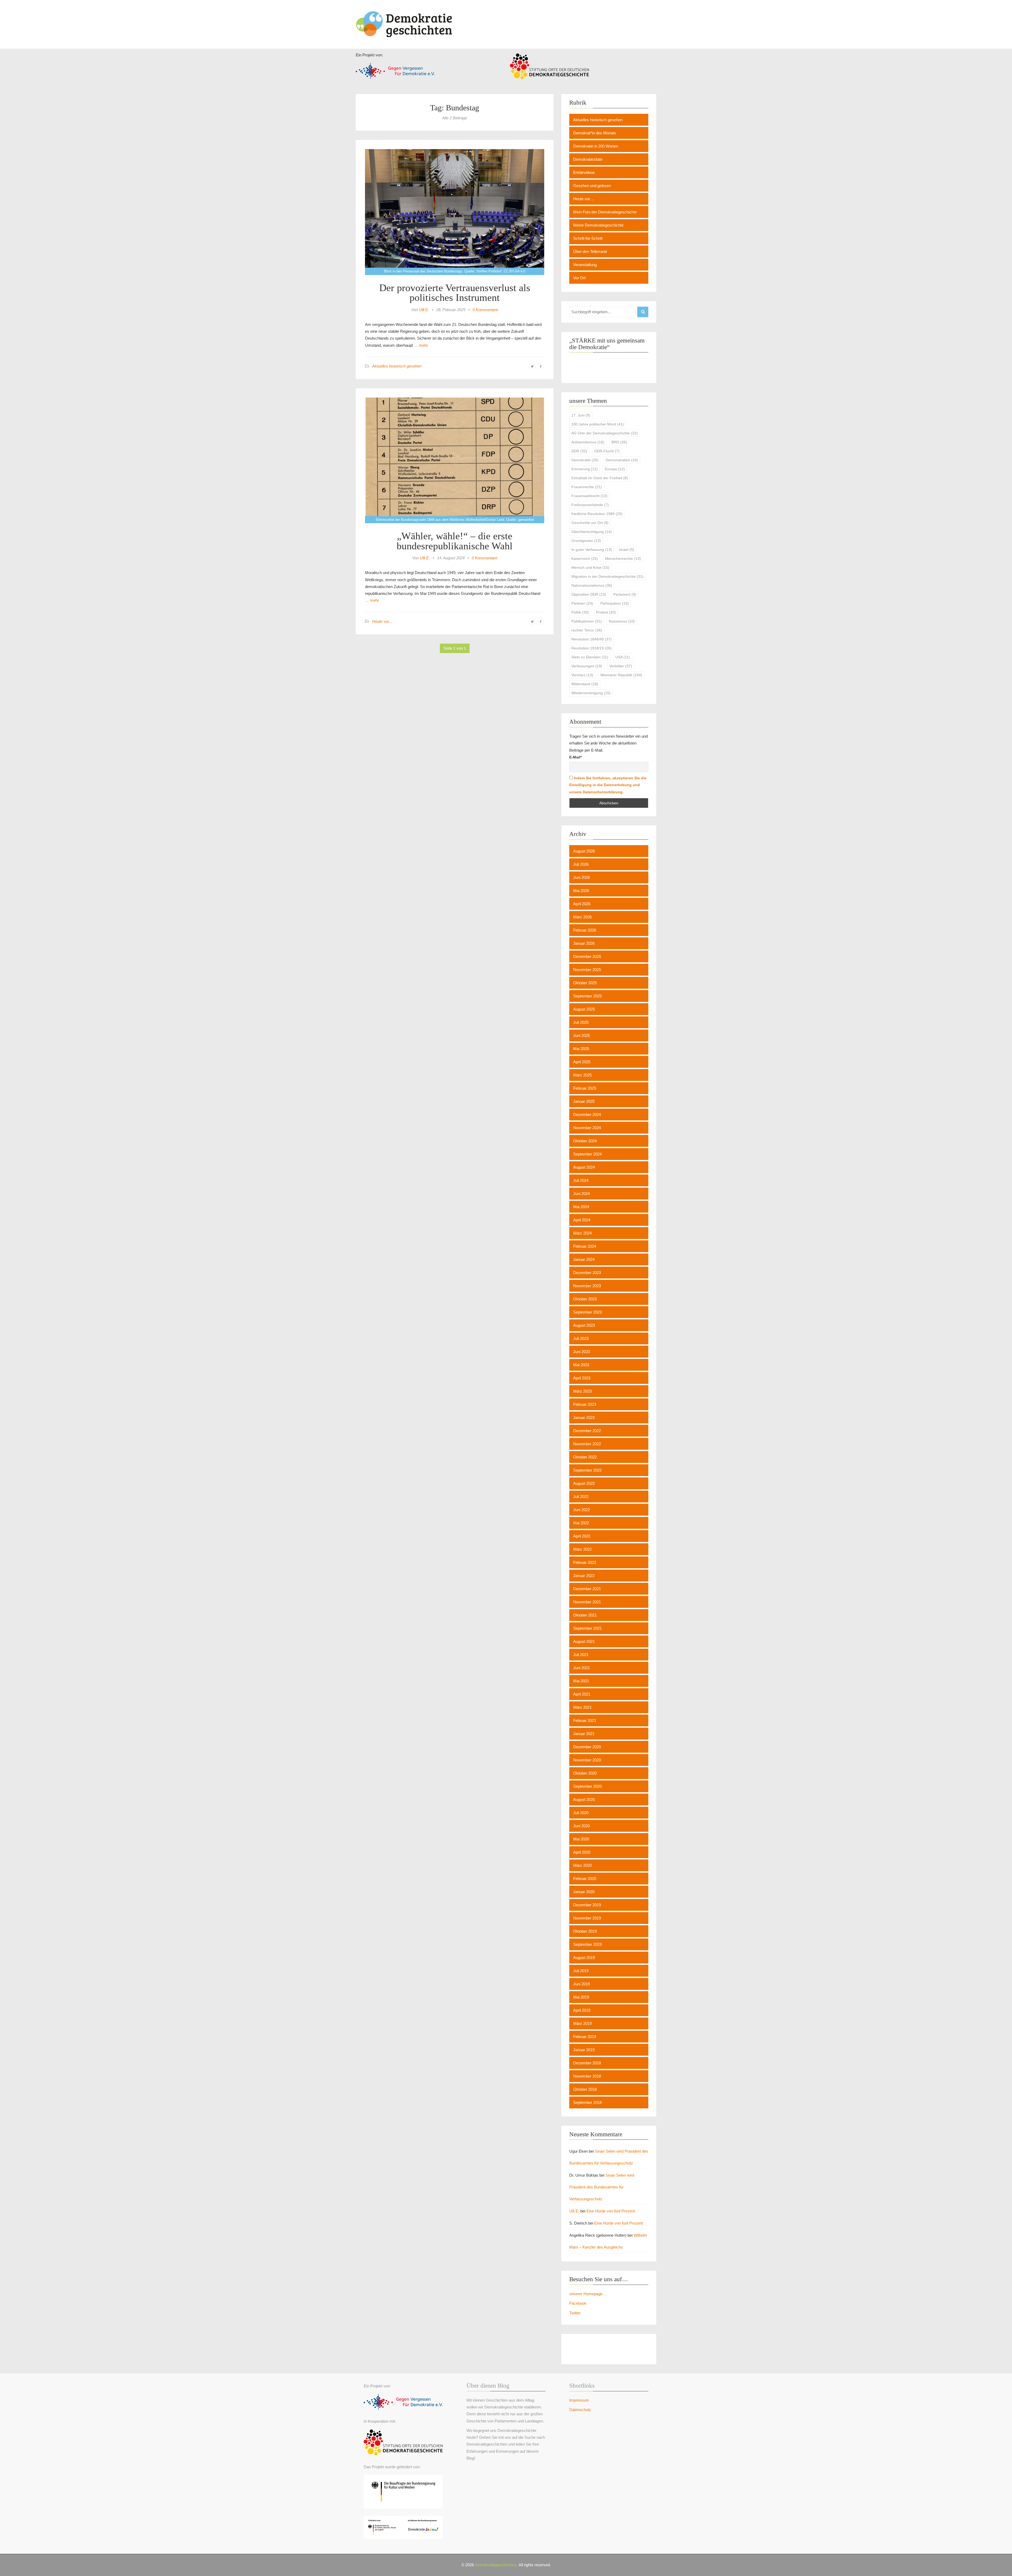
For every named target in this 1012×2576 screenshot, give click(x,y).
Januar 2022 (584, 1576)
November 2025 (587, 970)
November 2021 (587, 1602)
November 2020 (587, 1760)
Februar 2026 (585, 930)
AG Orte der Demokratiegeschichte (605, 433)
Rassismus (622, 621)
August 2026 (584, 851)
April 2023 (582, 1378)
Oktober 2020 (585, 1773)
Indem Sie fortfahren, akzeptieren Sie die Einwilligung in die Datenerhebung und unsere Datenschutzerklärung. (608, 785)
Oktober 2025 (585, 983)
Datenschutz (580, 2410)
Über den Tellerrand (590, 251)
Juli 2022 (581, 1497)
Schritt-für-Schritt (588, 238)
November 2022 (587, 1444)
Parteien (582, 603)
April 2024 (582, 1220)
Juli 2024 (581, 1180)
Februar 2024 (585, 1246)
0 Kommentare (485, 310)
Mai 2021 (581, 1681)
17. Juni (581, 415)
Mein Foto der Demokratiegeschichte (605, 212)
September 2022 (587, 1470)
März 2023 (582, 1391)
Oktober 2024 (585, 1141)
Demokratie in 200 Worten (596, 146)
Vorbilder (621, 666)
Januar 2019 (584, 2050)
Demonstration (622, 460)
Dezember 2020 (587, 1747)
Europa (615, 469)
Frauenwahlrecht (589, 496)
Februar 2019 (585, 2037)
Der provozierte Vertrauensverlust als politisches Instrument (455, 293)
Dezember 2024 (587, 1115)
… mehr (420, 345)
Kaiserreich (585, 559)
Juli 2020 (581, 1813)
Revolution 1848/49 (592, 639)
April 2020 (582, 1852)
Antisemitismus (588, 442)
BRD (619, 442)
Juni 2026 (582, 877)
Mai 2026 (581, 891)
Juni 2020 (582, 1826)
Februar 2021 (585, 1720)
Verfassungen (587, 666)
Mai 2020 (581, 1839)
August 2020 (584, 1799)
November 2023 (587, 1286)
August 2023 (584, 1325)
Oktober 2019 (585, 1931)
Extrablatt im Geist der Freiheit (600, 478)
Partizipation (615, 603)
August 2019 (584, 1958)
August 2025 (584, 1009)
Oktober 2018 (585, 2089)
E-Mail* (575, 757)
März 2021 (582, 1707)
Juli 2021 (581, 1655)
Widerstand (585, 684)
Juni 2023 (582, 1352)
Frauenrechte (587, 487)
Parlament (625, 594)
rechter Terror (587, 630)
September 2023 (587, 1312)
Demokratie (585, 460)
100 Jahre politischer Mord (598, 424)
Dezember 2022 (587, 1431)
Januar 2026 (584, 943)
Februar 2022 (585, 1562)
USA (623, 657)
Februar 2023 (585, 1404)
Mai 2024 (581, 1207)
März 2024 (582, 1233)
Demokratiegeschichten (495, 2565)
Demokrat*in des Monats (595, 133)
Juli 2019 (581, 1971)
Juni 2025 (582, 1035)
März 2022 (582, 1549)
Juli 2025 (581, 1022)
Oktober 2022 (585, 1457)
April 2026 (582, 904)
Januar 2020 (584, 1892)
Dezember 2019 (587, 1905)
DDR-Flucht (607, 451)
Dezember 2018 (587, 2063)
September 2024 (587, 1154)
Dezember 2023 (587, 1273)
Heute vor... (382, 621)
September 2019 (587, 1944)
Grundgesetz (586, 541)
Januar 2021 (584, 1734)
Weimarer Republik (621, 675)
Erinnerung (585, 469)
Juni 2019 (582, 1984)
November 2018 (587, 2076)
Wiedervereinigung (591, 693)
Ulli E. (424, 310)
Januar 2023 (584, 1417)
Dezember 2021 (587, 1589)
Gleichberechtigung (592, 532)
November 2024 (587, 1128)
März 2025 (582, 1075)
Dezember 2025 (587, 956)
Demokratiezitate (588, 159)
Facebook (578, 2303)
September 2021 (587, 1628)
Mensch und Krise (590, 567)
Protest (606, 612)
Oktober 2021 (585, 1615)
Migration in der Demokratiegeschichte (607, 576)
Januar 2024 (584, 1259)
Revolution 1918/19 (592, 648)
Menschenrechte (623, 559)
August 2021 (584, 1641)
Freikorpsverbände (590, 505)
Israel (627, 550)
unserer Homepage (586, 2294)
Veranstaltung (585, 265)
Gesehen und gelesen (592, 186)
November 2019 (587, 1918)
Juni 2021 (582, 1668)
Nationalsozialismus (592, 585)
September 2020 (587, 1786)
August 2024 (584, 1167)
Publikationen (587, 621)
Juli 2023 (581, 1338)
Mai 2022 (581, 1523)
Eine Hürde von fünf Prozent (611, 2211)
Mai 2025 (581, 1049)
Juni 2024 (582, 1194)
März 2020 (582, 1865)
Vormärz (582, 675)
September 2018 (587, 2102)
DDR (579, 451)
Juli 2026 (581, 864)
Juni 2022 (582, 1510)
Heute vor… (584, 199)
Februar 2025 (585, 1088)
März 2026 (582, 917)
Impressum (579, 2400)
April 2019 (582, 2010)
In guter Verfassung (592, 550)
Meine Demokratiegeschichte (598, 225)
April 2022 (582, 1536)
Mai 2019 (581, 1997)
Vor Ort (579, 278)
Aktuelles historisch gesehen (397, 366)
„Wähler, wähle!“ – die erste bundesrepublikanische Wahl (455, 541)
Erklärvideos (584, 172)
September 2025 (587, 996)
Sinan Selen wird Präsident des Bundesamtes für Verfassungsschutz (602, 2187)
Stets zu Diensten (590, 657)
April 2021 (582, 1694)
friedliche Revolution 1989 (597, 514)
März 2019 (582, 2023)
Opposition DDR (589, 594)
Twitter (575, 2313)
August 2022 (584, 1483)
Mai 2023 (581, 1365)
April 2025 (582, 1062)
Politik (580, 612)
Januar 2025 (584, 1101)
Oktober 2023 (585, 1299)
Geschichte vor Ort (590, 523)
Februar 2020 (585, 1879)
